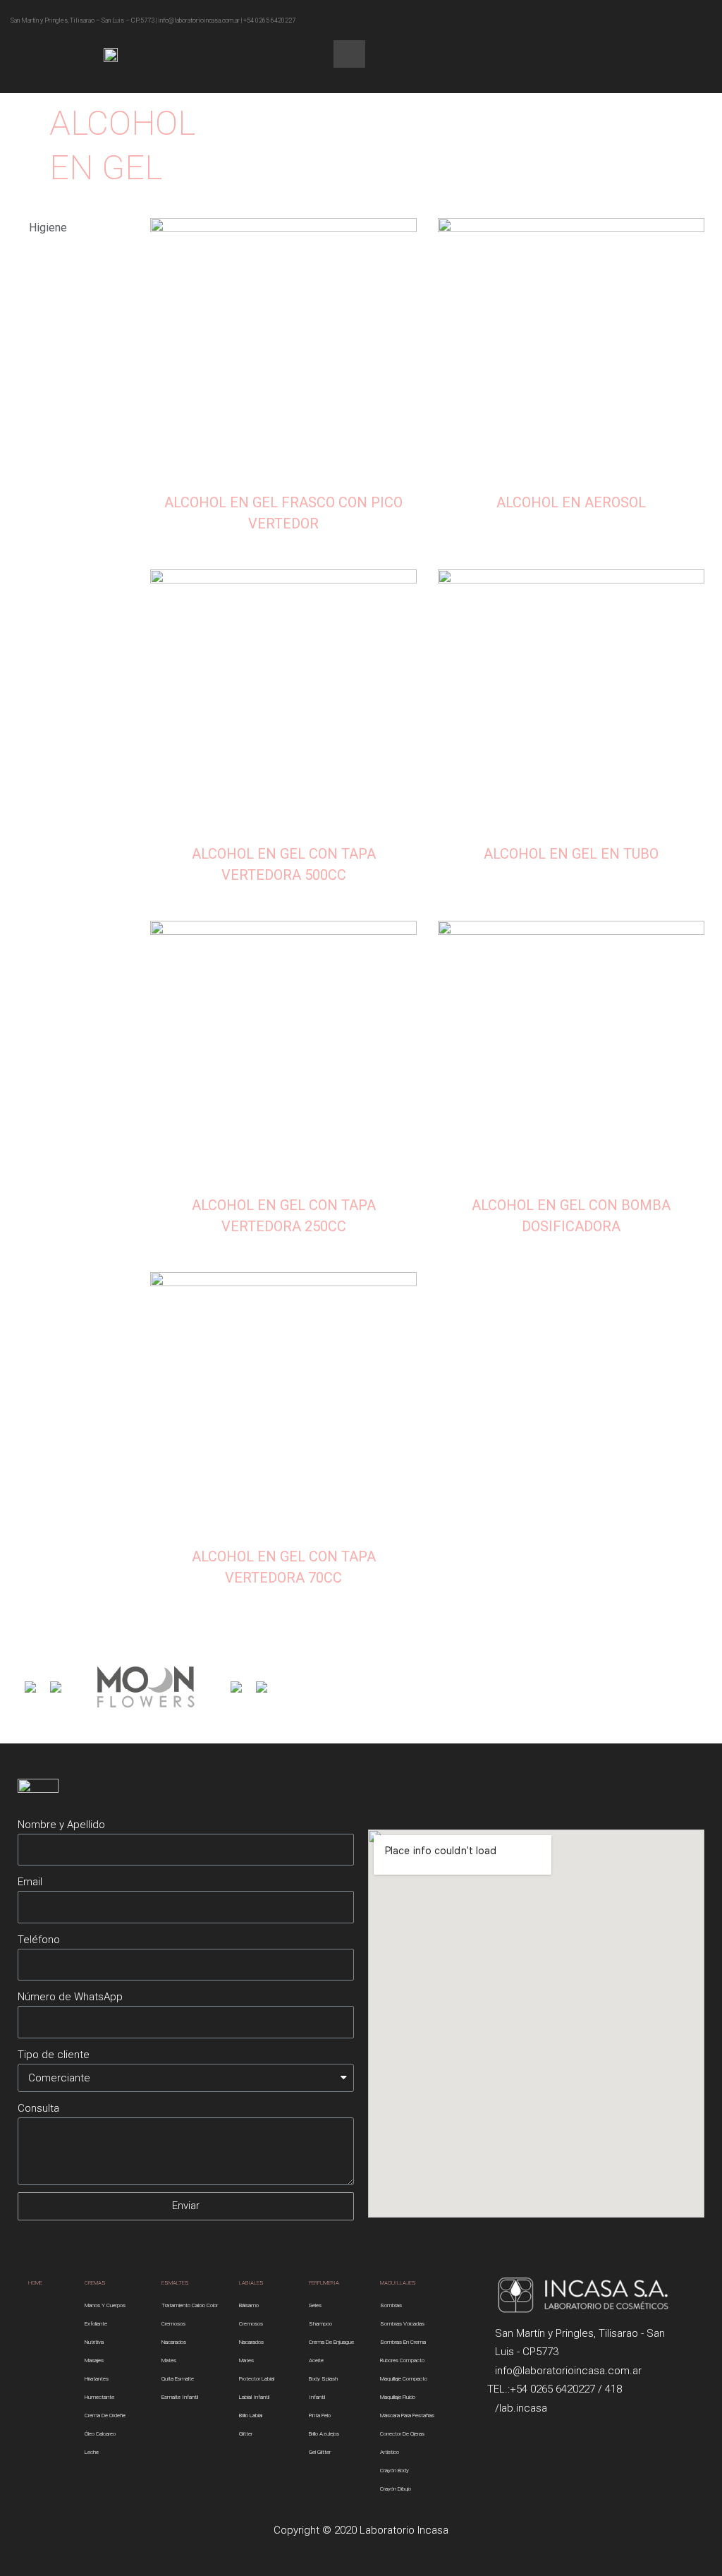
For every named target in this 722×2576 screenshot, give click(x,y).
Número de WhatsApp (70, 1997)
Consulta (38, 2108)
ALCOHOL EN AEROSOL (571, 502)
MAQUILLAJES (398, 2283)
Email (30, 1882)
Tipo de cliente (54, 2055)
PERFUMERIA (324, 2283)
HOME (35, 2283)
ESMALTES (175, 2283)
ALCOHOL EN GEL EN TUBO (571, 854)
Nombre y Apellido (61, 1825)
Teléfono (39, 1940)
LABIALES (251, 2283)
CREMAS (95, 2283)
